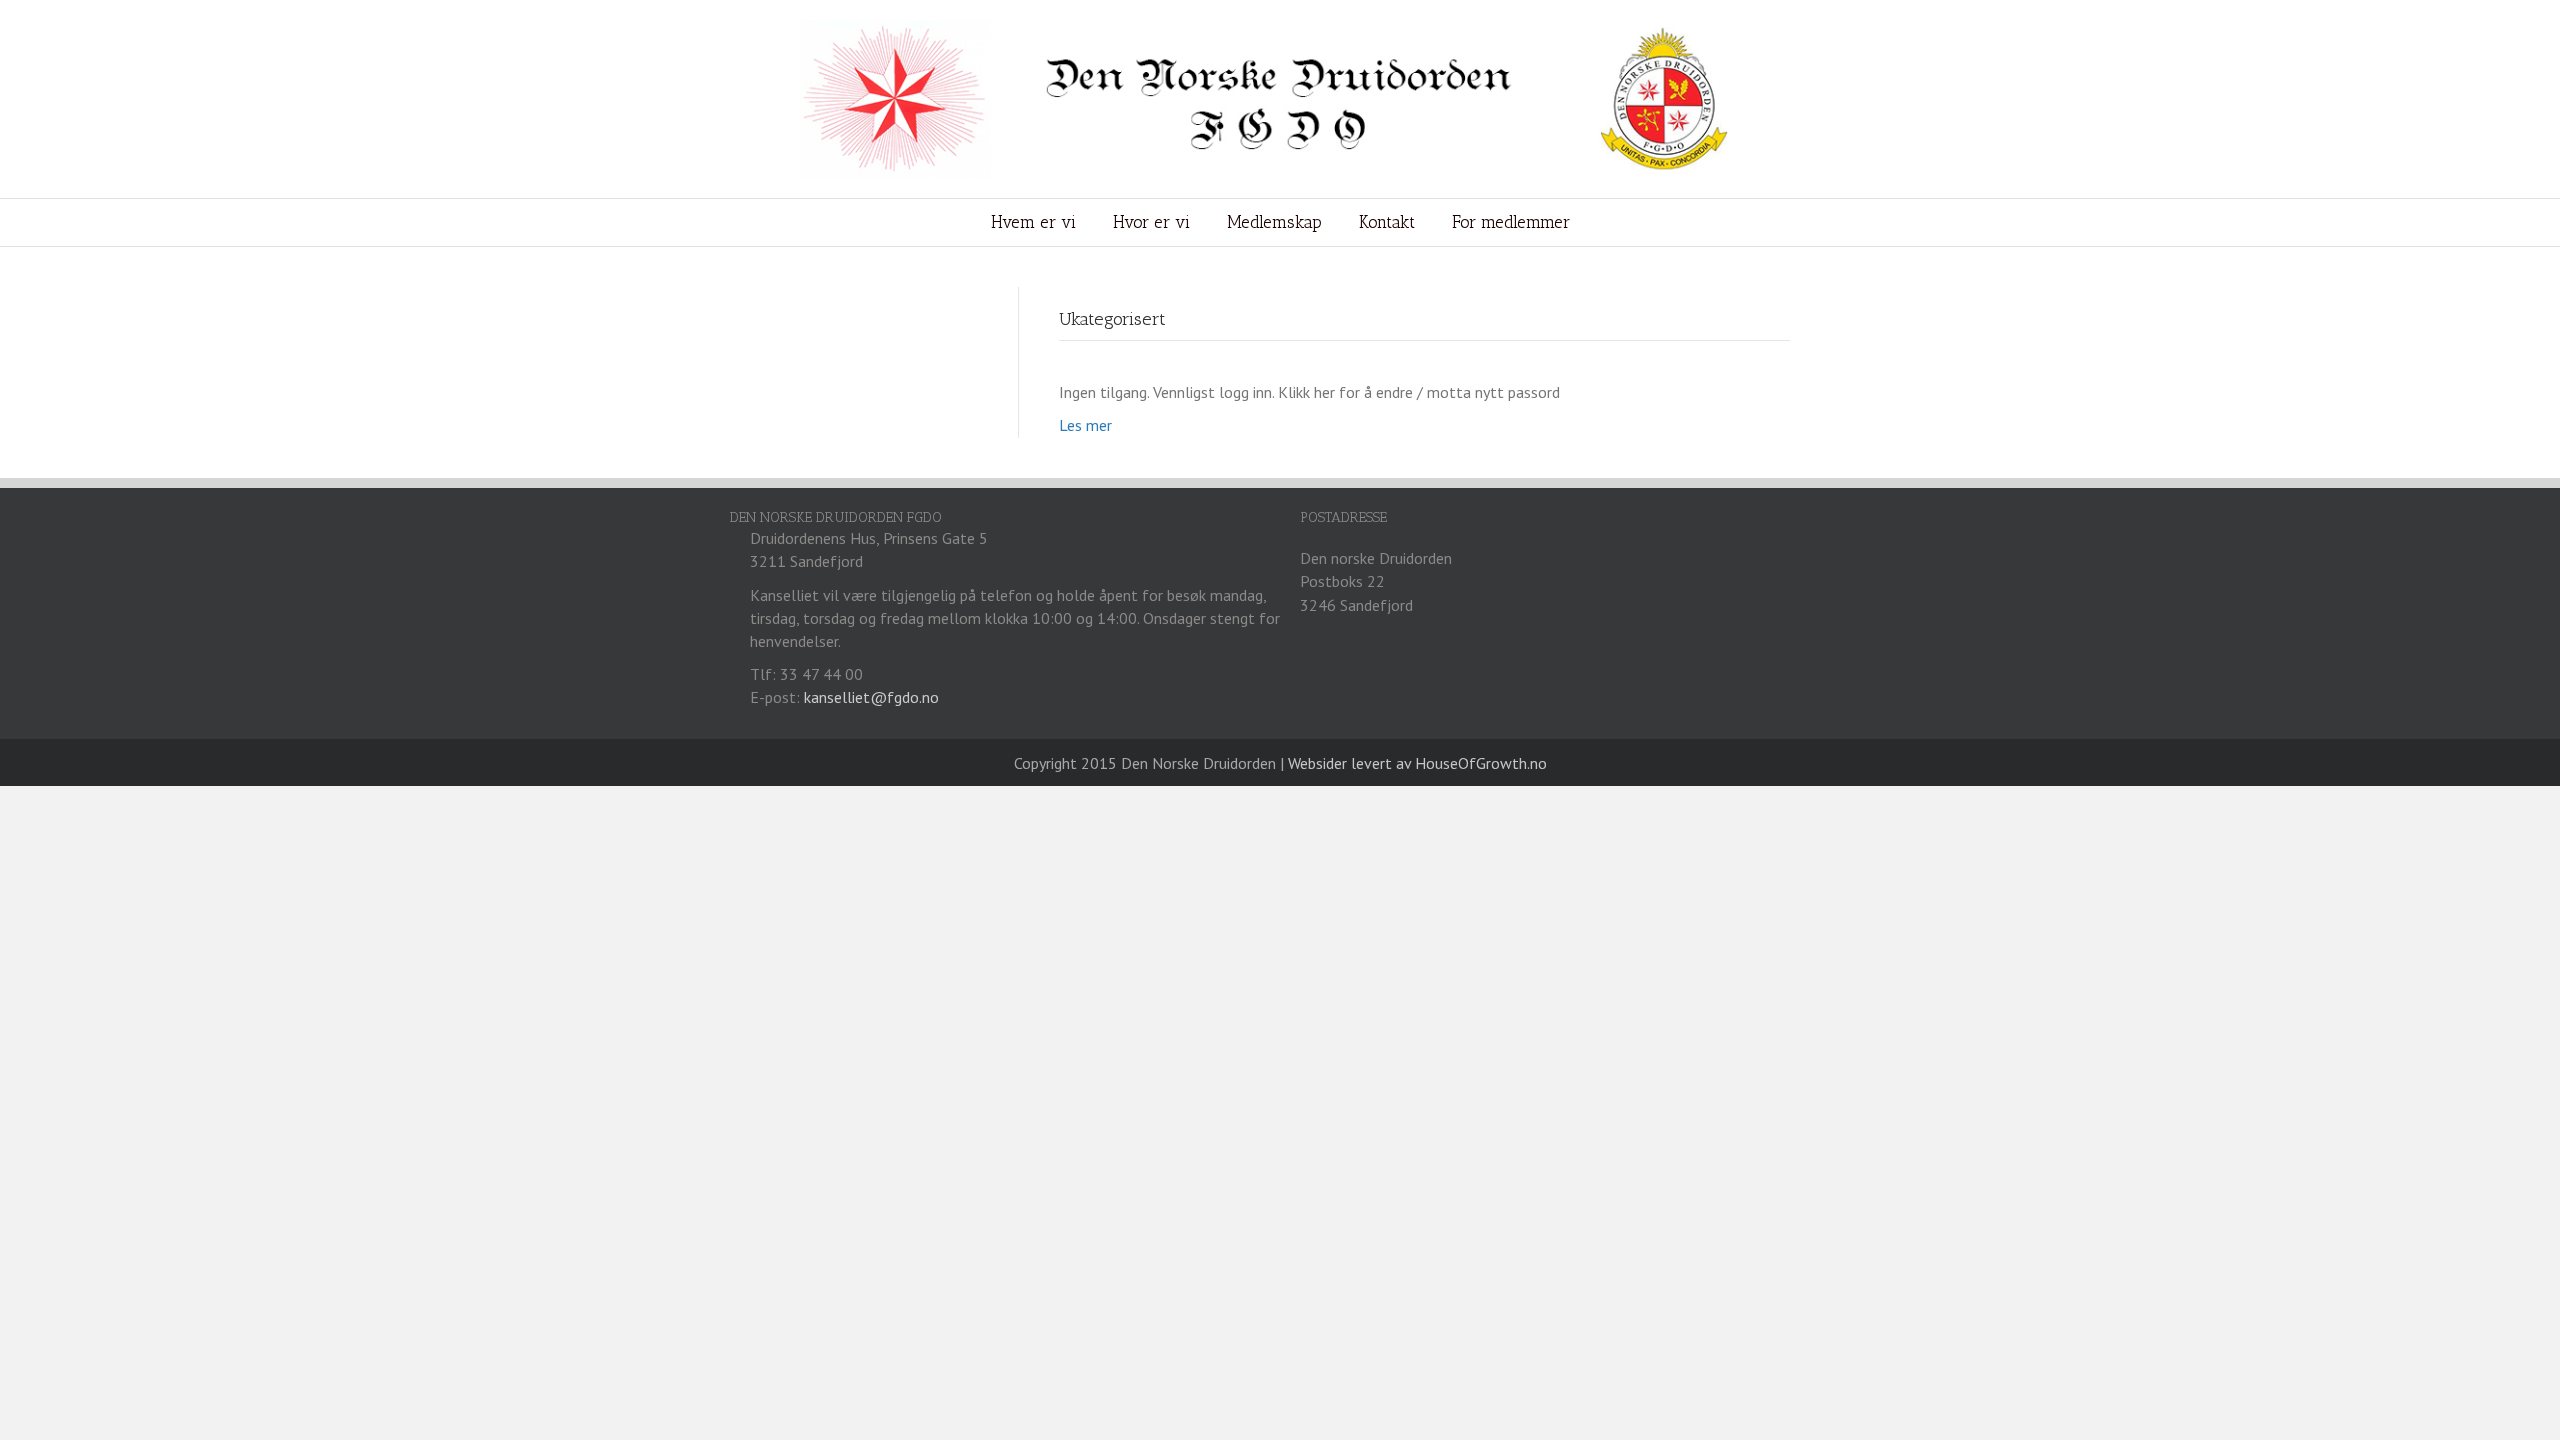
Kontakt (1387, 222)
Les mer (1085, 425)
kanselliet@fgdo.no (871, 697)
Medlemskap (1274, 222)
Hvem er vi (1033, 222)
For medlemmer (1511, 222)
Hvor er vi (1151, 222)
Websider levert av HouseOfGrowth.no (1417, 763)
